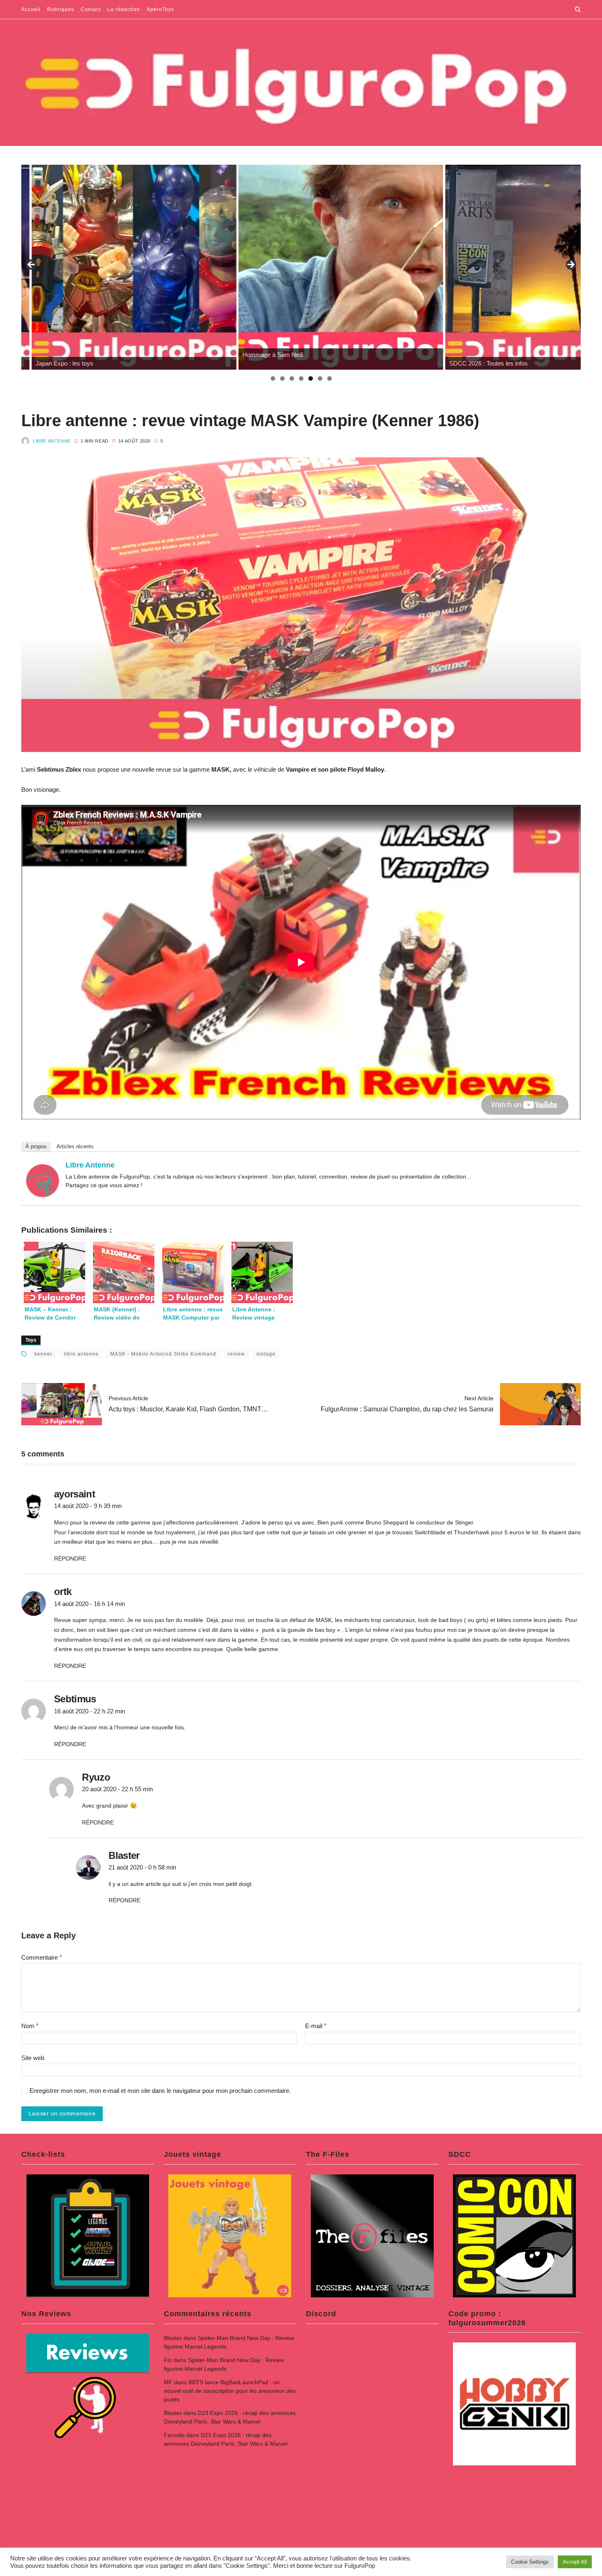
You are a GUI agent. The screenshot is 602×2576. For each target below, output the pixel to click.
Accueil (31, 9)
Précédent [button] (32, 265)
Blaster (173, 2338)
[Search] (578, 9)
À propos (36, 1146)
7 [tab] (329, 378)
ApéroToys (160, 9)
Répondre (70, 1558)
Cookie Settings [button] (530, 2562)
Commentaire (42, 1957)
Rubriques (61, 9)
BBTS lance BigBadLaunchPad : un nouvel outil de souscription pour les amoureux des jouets (230, 2391)
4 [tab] (301, 378)
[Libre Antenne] (43, 1181)
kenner (43, 1354)
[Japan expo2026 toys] (124, 267)
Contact (91, 9)
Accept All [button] (575, 2562)
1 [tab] (273, 378)
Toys (31, 1340)
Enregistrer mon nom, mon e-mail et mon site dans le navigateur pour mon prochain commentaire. (160, 2091)
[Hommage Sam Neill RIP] (330, 267)
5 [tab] (311, 378)
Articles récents (75, 1146)
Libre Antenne (52, 441)
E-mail (316, 2026)
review (236, 1354)
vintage (266, 1354)
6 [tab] (320, 378)
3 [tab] (292, 378)
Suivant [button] (570, 265)
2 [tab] (282, 378)
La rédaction (124, 9)
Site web (33, 2058)
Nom (30, 2026)
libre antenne (81, 1354)
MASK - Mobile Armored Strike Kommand (163, 1354)
